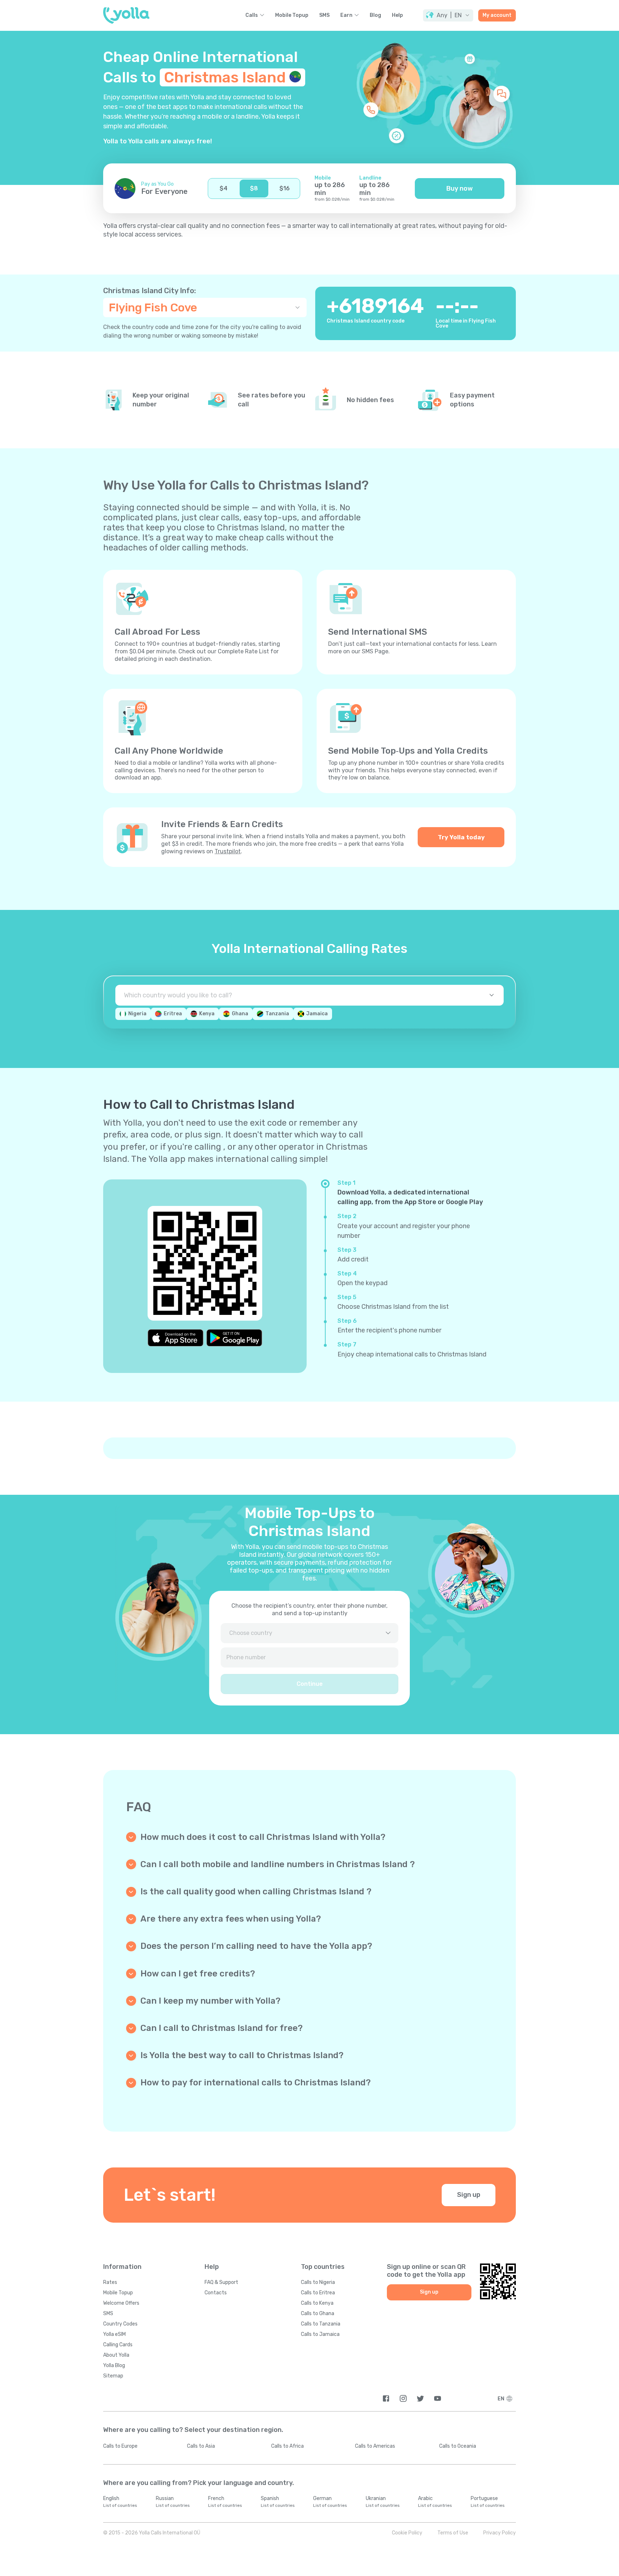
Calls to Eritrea (318, 2293)
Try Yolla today (461, 837)
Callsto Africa (287, 2446)
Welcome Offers (121, 2303)
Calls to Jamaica (320, 2334)
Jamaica (317, 1014)
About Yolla (116, 2355)
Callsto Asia (201, 2446)
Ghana (240, 1014)
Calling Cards (118, 2345)
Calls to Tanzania (321, 2324)
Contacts (216, 2293)
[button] (448, 15)
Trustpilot (228, 851)
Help (397, 15)
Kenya (207, 1014)
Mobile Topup (292, 15)
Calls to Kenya (317, 2303)
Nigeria (137, 1014)
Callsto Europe (120, 2446)
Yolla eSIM (114, 2334)
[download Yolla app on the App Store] (176, 1338)
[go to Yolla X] (420, 2398)
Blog (375, 15)
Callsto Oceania (458, 2446)
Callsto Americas (375, 2446)
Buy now (460, 189)
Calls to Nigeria (318, 2282)
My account (497, 15)
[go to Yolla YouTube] (438, 2398)
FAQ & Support (221, 2282)
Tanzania (277, 1014)
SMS (324, 15)
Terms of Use (453, 2533)
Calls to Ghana (318, 2313)
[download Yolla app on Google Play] (234, 1338)
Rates (110, 2282)
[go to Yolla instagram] (403, 2398)
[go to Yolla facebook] (386, 2398)
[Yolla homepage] (126, 15)
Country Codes (120, 2324)
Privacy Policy (500, 2533)
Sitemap (113, 2376)
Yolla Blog (114, 2365)
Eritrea (173, 1014)
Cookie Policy (407, 2533)
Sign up (469, 2195)
